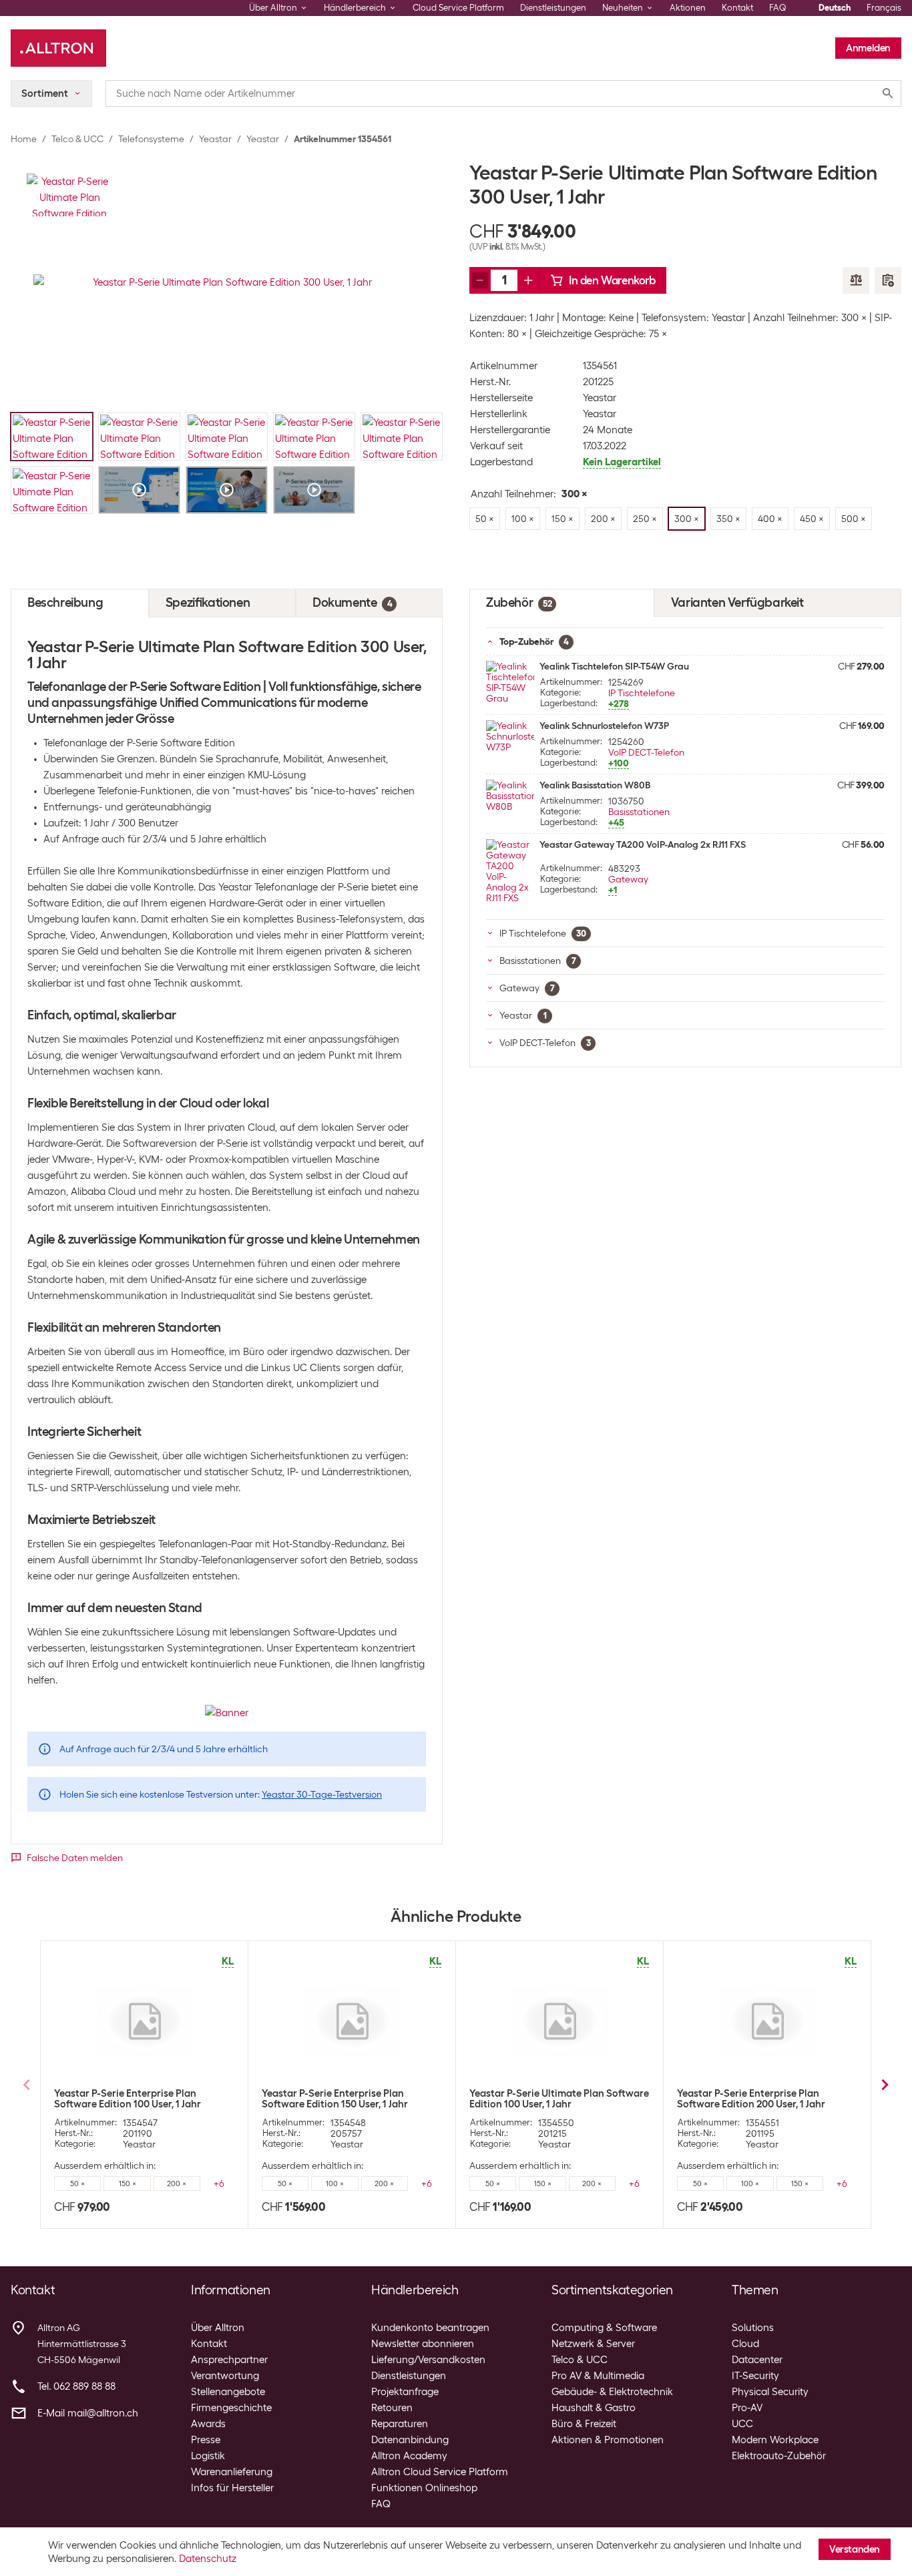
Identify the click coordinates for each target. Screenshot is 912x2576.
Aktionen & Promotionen (608, 2440)
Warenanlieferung (232, 2472)
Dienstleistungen (553, 8)
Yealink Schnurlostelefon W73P (604, 726)
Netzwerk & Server (593, 2344)
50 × (77, 2183)
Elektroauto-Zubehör (779, 2456)
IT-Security (755, 2376)
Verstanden (855, 2549)
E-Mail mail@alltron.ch (88, 2413)
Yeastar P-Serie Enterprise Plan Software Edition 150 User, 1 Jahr (335, 2099)
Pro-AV (747, 2408)
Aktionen (688, 8)
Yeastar (215, 139)
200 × (177, 2183)
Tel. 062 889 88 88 (76, 2386)
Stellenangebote (228, 2392)
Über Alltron (218, 2328)
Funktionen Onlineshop (424, 2488)
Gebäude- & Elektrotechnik (612, 2392)
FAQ (778, 8)
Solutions (753, 2328)
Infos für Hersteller (232, 2488)
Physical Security (770, 2392)
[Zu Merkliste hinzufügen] (888, 280)
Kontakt (737, 8)
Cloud (745, 2344)
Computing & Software (604, 2328)
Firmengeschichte (231, 2408)
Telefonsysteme (151, 139)
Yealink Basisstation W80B (595, 785)
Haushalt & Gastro (594, 2408)
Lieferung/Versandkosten (428, 2360)
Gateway (628, 879)
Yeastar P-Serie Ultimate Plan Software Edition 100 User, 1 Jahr (559, 2099)
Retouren (392, 2408)
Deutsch (835, 8)
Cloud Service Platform (458, 8)
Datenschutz (208, 2559)
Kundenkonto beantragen (430, 2328)
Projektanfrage (405, 2392)
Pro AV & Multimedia (598, 2376)
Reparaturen (400, 2424)
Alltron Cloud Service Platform (440, 2472)
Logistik (208, 2456)
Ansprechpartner (229, 2360)
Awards (208, 2424)
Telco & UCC (77, 139)
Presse (206, 2440)
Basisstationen (639, 812)
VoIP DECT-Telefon (646, 752)
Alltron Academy (409, 2456)
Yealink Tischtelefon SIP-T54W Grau (614, 666)
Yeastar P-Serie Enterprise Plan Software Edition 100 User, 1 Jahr (128, 2099)
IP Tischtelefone (642, 693)
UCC (742, 2424)
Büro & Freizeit (584, 2424)
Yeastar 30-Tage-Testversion (322, 1794)
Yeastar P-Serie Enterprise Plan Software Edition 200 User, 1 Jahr (751, 2099)
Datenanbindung (410, 2440)
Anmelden (868, 48)
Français (884, 8)
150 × (128, 2183)
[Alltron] (58, 48)
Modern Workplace (775, 2440)
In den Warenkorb (612, 280)
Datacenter (757, 2360)
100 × (335, 2183)
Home (24, 139)
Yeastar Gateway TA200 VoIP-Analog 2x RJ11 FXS (643, 844)
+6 (219, 2183)
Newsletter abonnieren (423, 2344)
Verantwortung (225, 2376)
